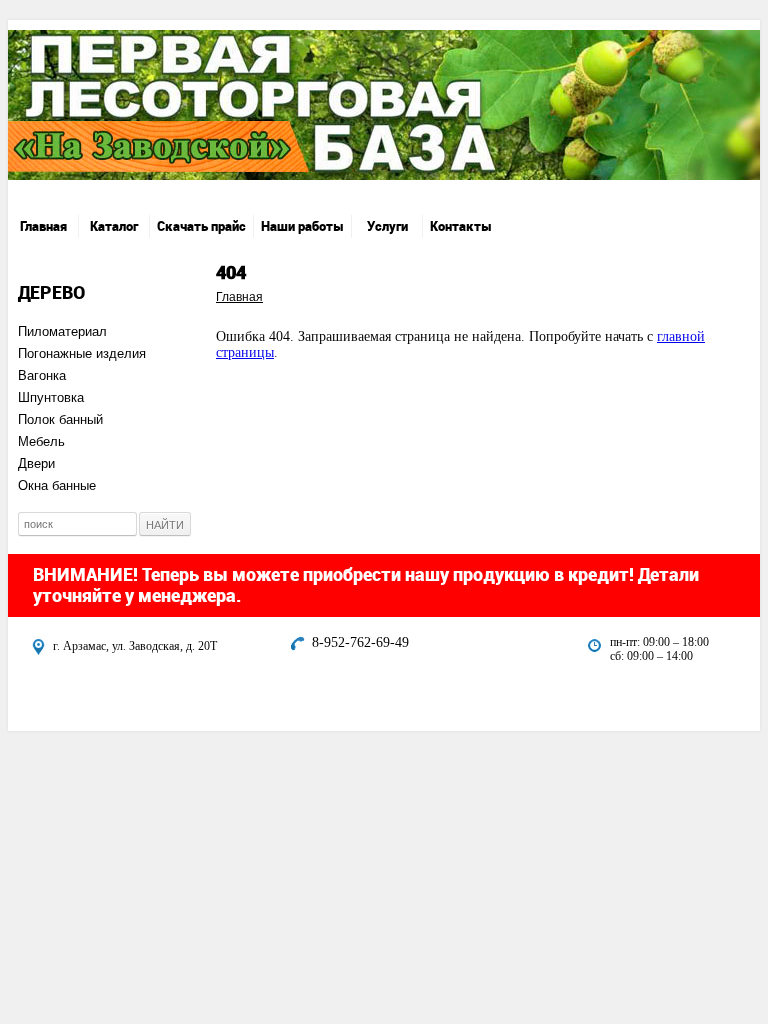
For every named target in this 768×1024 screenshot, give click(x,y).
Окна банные (57, 485)
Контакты (461, 226)
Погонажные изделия (82, 353)
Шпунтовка (51, 397)
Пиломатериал (62, 331)
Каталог (114, 226)
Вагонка (42, 375)
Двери (36, 463)
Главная (43, 226)
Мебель (41, 441)
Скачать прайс (201, 226)
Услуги (387, 226)
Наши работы (302, 226)
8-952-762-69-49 (360, 642)
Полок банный (60, 419)
